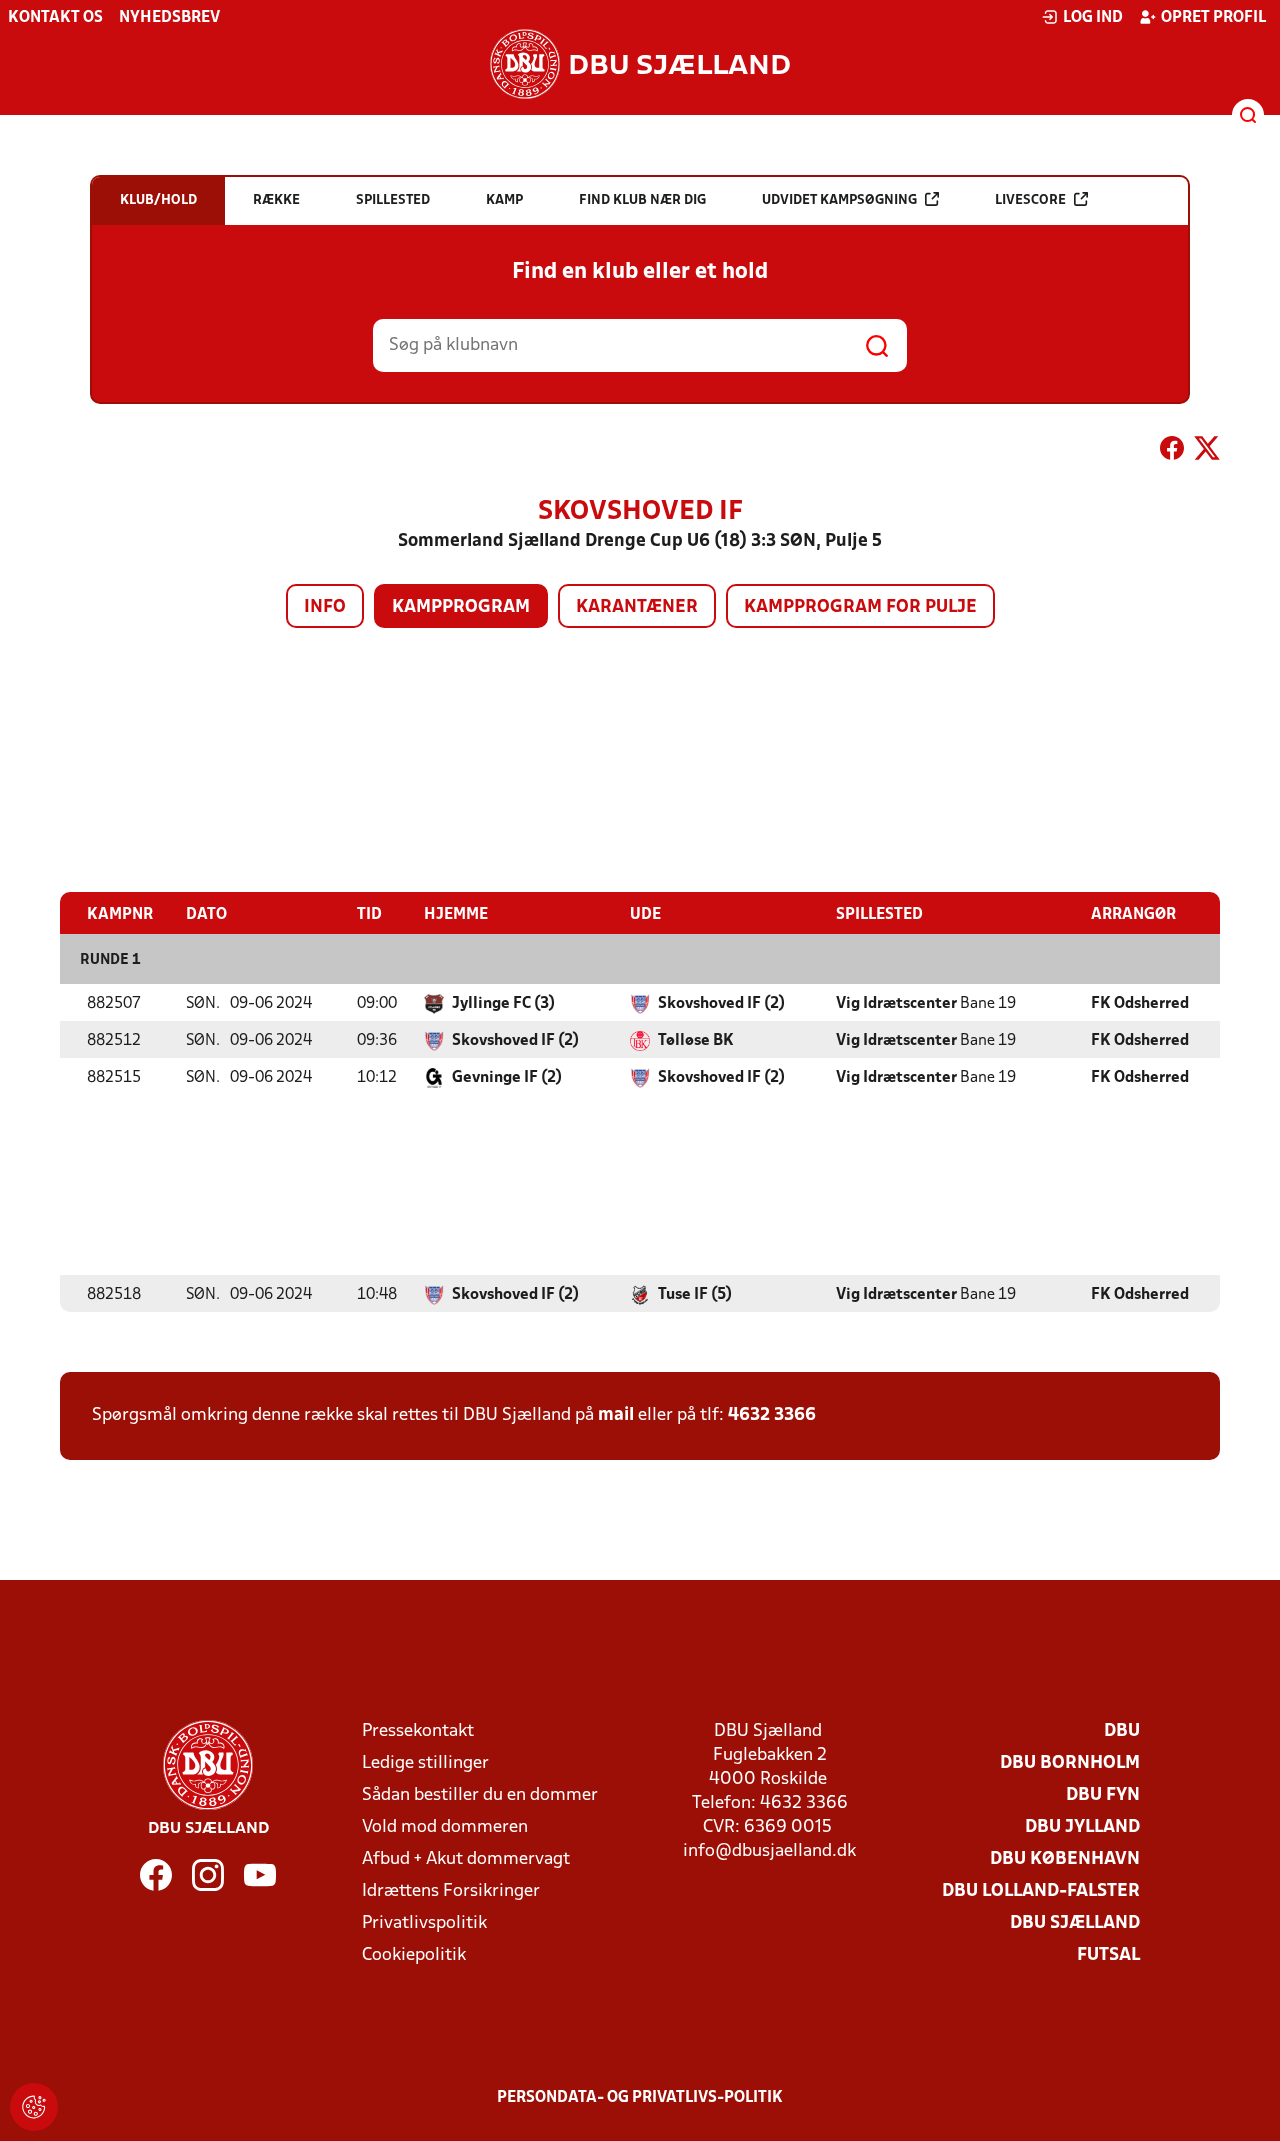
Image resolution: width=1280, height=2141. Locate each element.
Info (325, 607)
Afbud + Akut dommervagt (466, 1859)
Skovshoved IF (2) (721, 1004)
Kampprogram (461, 607)
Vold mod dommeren (445, 1827)
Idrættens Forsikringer (451, 1891)
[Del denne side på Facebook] (1172, 452)
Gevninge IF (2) (507, 1078)
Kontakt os (55, 18)
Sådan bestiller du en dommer (480, 1795)
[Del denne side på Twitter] (1207, 452)
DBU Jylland (1082, 1827)
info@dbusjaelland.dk (769, 1851)
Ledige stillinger (425, 1763)
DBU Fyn (1103, 1795)
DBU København (1065, 1859)
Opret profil (1213, 18)
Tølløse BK (696, 1041)
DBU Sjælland (1075, 1923)
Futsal (1108, 1955)
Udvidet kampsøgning (839, 200)
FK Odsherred (1140, 1004)
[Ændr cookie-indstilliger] (34, 2107)
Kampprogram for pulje (860, 607)
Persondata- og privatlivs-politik (640, 2098)
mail (616, 1415)
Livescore (1030, 200)
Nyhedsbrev (169, 18)
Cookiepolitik (414, 1955)
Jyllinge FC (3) (503, 1004)
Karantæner (637, 607)
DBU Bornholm (1070, 1763)
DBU (1122, 1731)
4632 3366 (772, 1415)
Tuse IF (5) (695, 1295)
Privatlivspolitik (424, 1923)
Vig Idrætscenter (896, 1004)
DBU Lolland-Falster (1041, 1891)
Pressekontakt (418, 1731)
